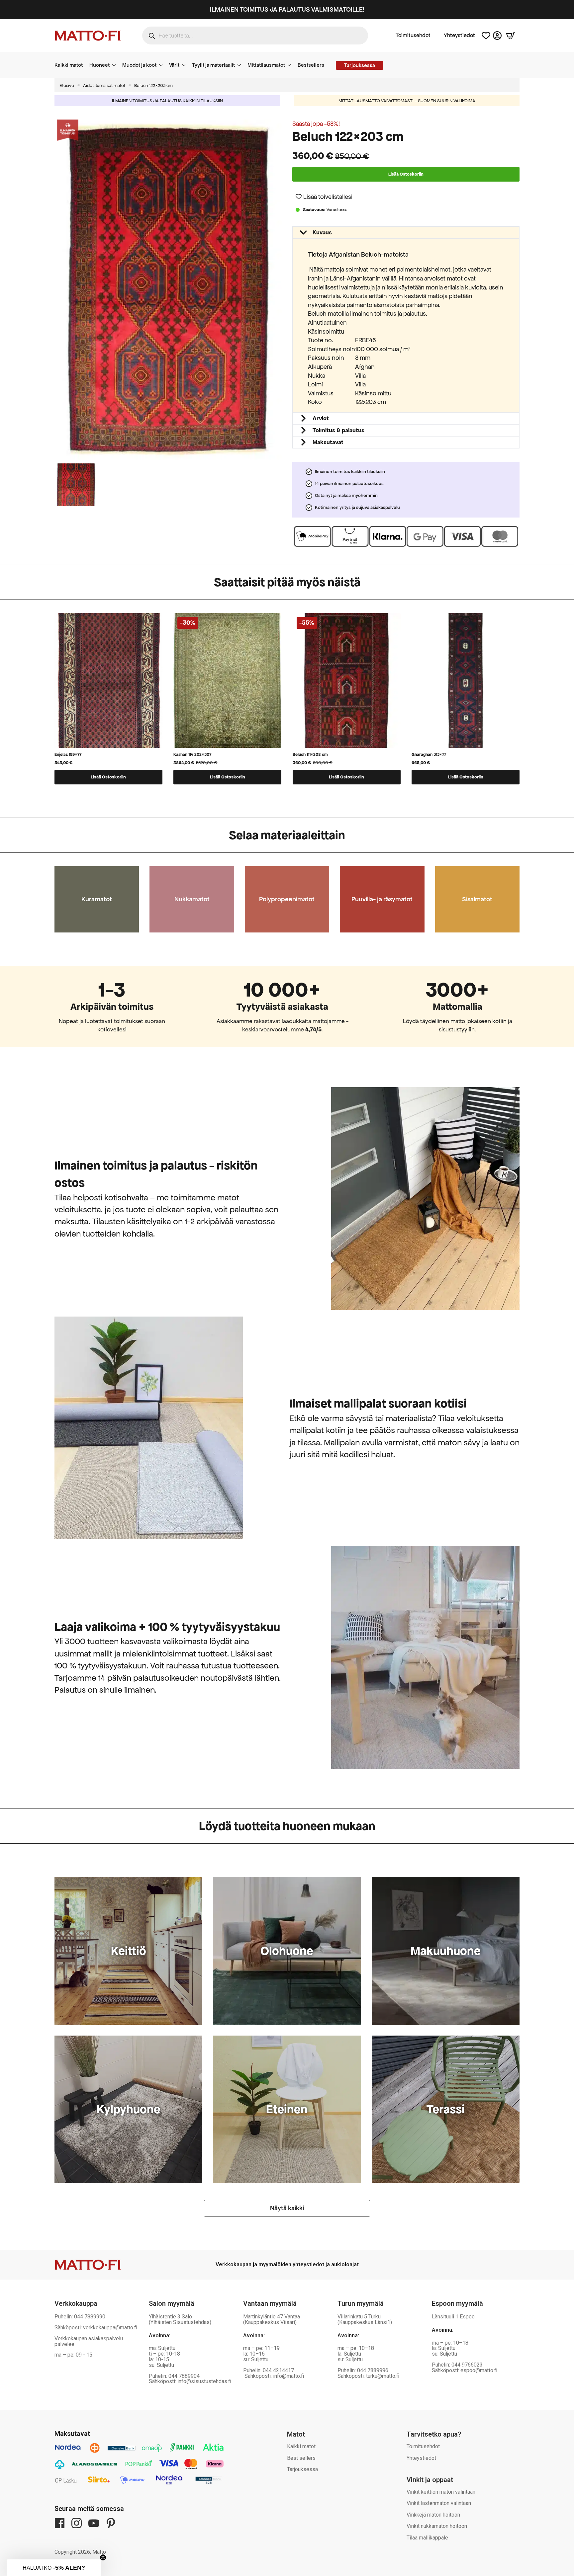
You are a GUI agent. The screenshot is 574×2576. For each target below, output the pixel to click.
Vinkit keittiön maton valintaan (441, 2492)
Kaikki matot (69, 65)
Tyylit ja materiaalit (213, 65)
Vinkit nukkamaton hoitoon (437, 2526)
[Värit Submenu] (186, 65)
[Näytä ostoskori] (511, 36)
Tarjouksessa (302, 2469)
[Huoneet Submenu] (116, 65)
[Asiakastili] (497, 36)
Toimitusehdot (413, 36)
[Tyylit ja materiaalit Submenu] (241, 65)
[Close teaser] (103, 2557)
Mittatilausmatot (266, 65)
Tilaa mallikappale (427, 2538)
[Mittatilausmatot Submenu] (291, 65)
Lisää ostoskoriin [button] (108, 777)
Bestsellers (311, 65)
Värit (174, 65)
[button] (324, 197)
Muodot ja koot (139, 65)
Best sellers (301, 2458)
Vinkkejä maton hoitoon (433, 2515)
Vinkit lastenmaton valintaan (439, 2503)
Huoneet (99, 65)
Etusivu (67, 85)
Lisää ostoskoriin (406, 174)
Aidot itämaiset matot (104, 85)
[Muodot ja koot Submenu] (163, 65)
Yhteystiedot (459, 36)
